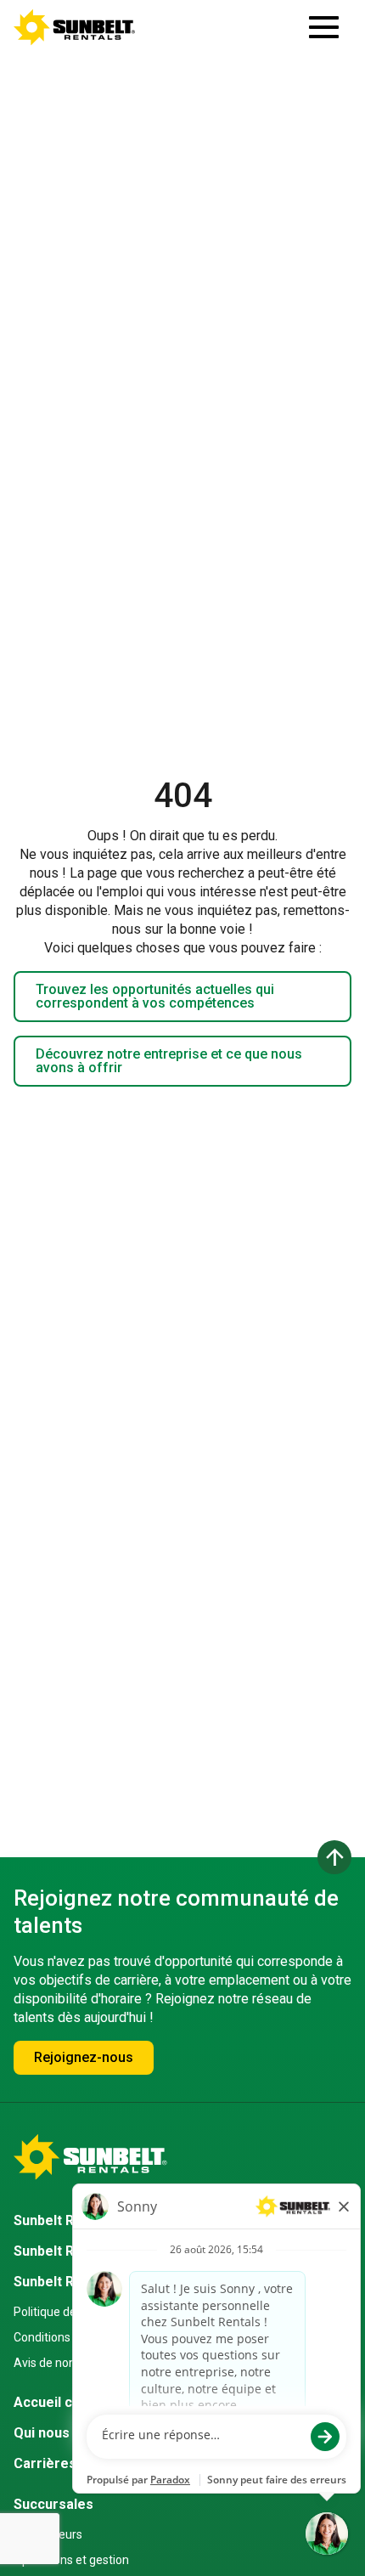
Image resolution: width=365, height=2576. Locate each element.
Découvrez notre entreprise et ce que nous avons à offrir (169, 1061)
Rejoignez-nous (84, 2057)
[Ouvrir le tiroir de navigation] (324, 27)
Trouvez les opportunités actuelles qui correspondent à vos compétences (155, 996)
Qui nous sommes (71, 2433)
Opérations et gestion (71, 2560)
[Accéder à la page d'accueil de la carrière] (75, 27)
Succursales (53, 2504)
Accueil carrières (70, 2402)
